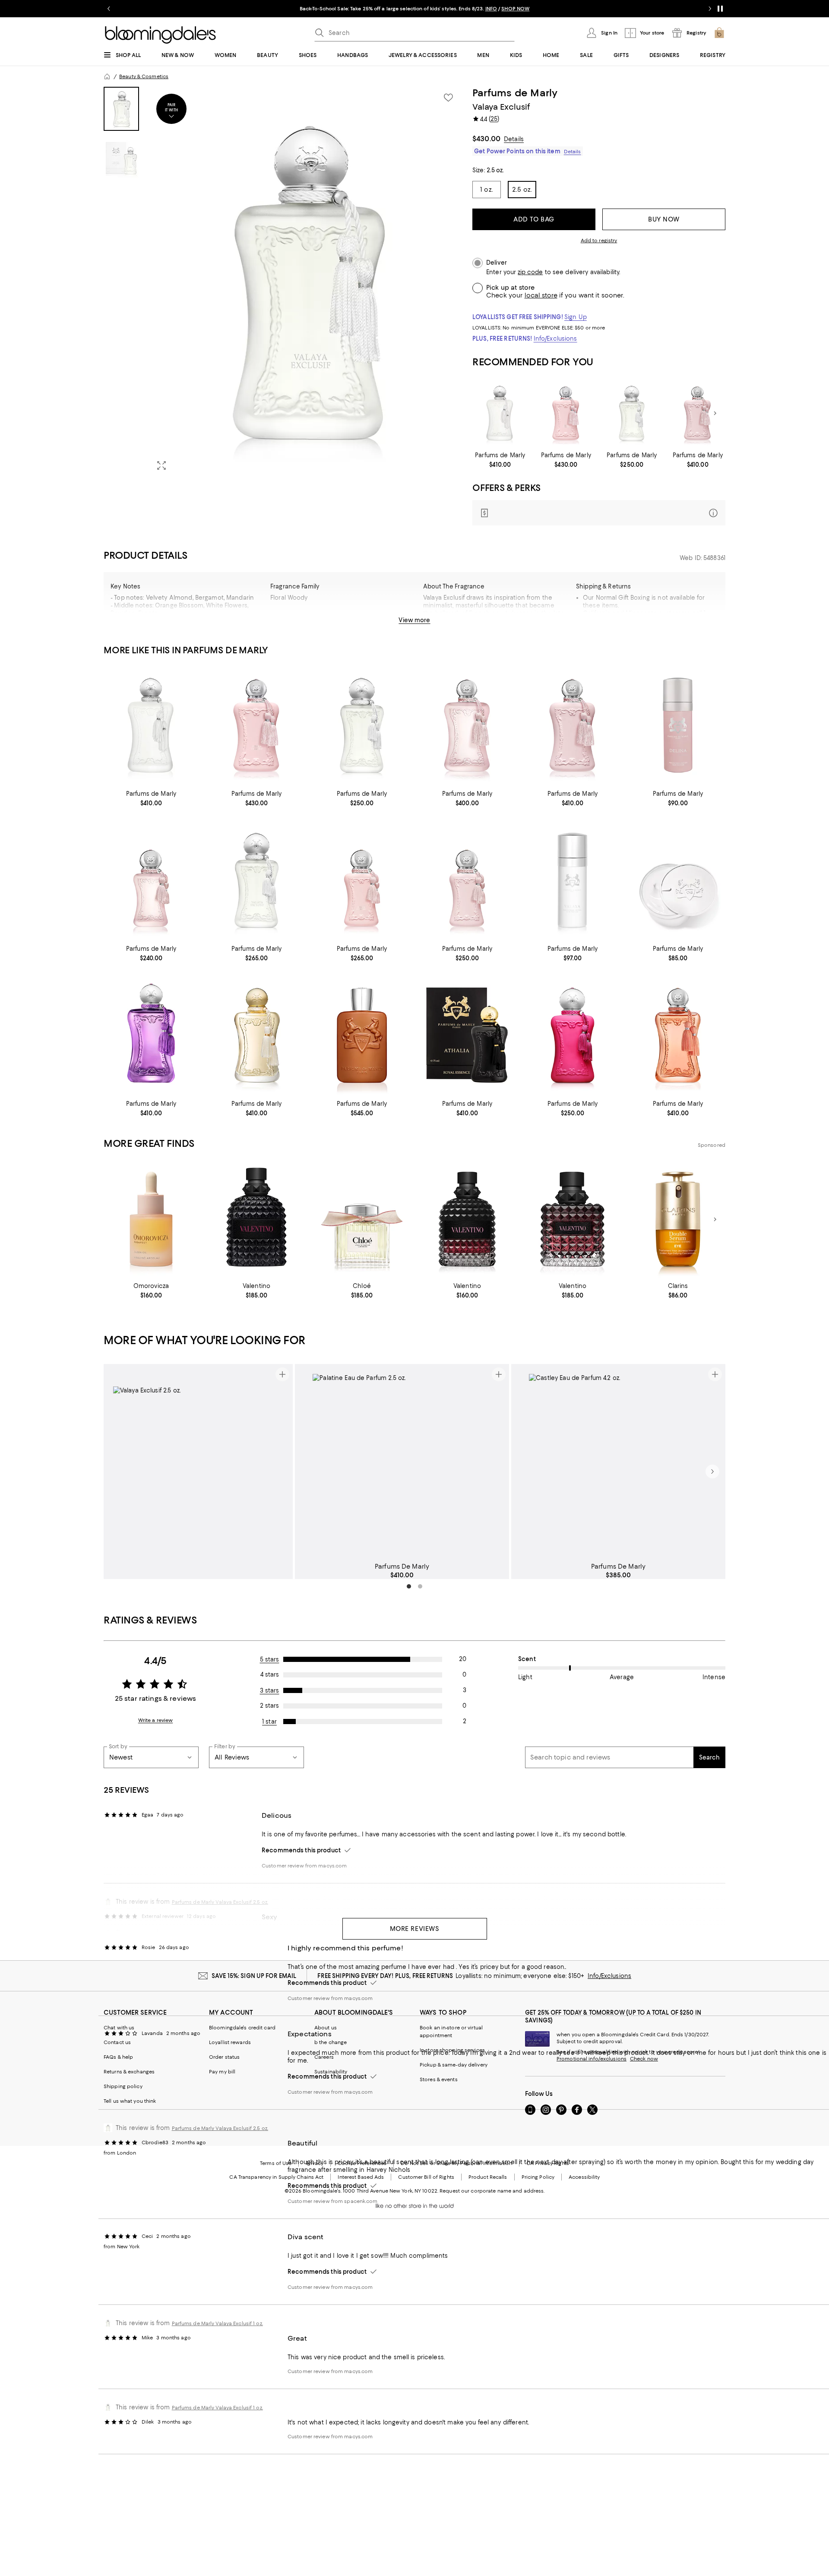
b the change (331, 2042)
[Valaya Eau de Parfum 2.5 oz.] (500, 413)
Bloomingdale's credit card (242, 2028)
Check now (644, 2059)
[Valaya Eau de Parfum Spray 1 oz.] (632, 413)
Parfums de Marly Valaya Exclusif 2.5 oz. (220, 2128)
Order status (224, 2057)
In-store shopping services (452, 2050)
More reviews (415, 1929)
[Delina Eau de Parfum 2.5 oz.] (698, 413)
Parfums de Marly (515, 93)
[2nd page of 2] (420, 1586)
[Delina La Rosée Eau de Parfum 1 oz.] (151, 880)
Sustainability (331, 2072)
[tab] (121, 109)
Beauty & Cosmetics (144, 76)
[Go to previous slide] (109, 9)
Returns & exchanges (129, 2072)
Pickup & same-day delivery (454, 2065)
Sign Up (576, 317)
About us (326, 2028)
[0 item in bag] (719, 33)
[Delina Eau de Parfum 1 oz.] (467, 880)
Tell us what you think (130, 2101)
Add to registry (599, 241)
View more (414, 620)
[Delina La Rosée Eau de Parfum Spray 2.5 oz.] (467, 725)
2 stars (269, 1706)
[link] (500, 460)
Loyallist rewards (230, 2042)
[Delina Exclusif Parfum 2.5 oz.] (566, 413)
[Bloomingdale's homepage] (107, 76)
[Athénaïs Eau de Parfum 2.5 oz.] (678, 1035)
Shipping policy (123, 2086)
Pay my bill (222, 2072)
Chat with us (119, 2028)
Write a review (156, 1720)
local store (541, 295)
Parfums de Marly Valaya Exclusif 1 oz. (217, 2323)
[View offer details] (599, 513)
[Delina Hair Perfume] (678, 725)
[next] (712, 1472)
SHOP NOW (515, 9)
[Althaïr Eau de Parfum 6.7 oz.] (362, 1035)
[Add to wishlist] (448, 98)
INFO (491, 9)
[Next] (715, 413)
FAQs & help (118, 2057)
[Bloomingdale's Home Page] (160, 35)
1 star (269, 1722)
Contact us (117, 2042)
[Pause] (720, 9)
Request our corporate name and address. (492, 2191)
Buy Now (664, 219)
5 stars (270, 1659)
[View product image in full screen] (161, 465)
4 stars (270, 1674)
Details (514, 139)
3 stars (270, 1690)
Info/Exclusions (555, 339)
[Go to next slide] (710, 9)
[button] (283, 282)
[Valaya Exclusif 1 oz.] (256, 880)
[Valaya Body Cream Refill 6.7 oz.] (678, 880)
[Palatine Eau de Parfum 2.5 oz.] (151, 1035)
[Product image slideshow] (306, 282)
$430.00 (486, 139)
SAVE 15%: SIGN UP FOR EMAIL (254, 1976)
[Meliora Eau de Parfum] (256, 1035)
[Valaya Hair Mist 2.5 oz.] (573, 880)
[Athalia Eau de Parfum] (467, 1035)
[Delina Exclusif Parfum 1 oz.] (362, 880)
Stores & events (439, 2079)
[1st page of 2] (409, 1586)
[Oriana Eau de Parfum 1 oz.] (573, 1035)
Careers (324, 2057)
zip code (530, 272)
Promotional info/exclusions (592, 2059)
